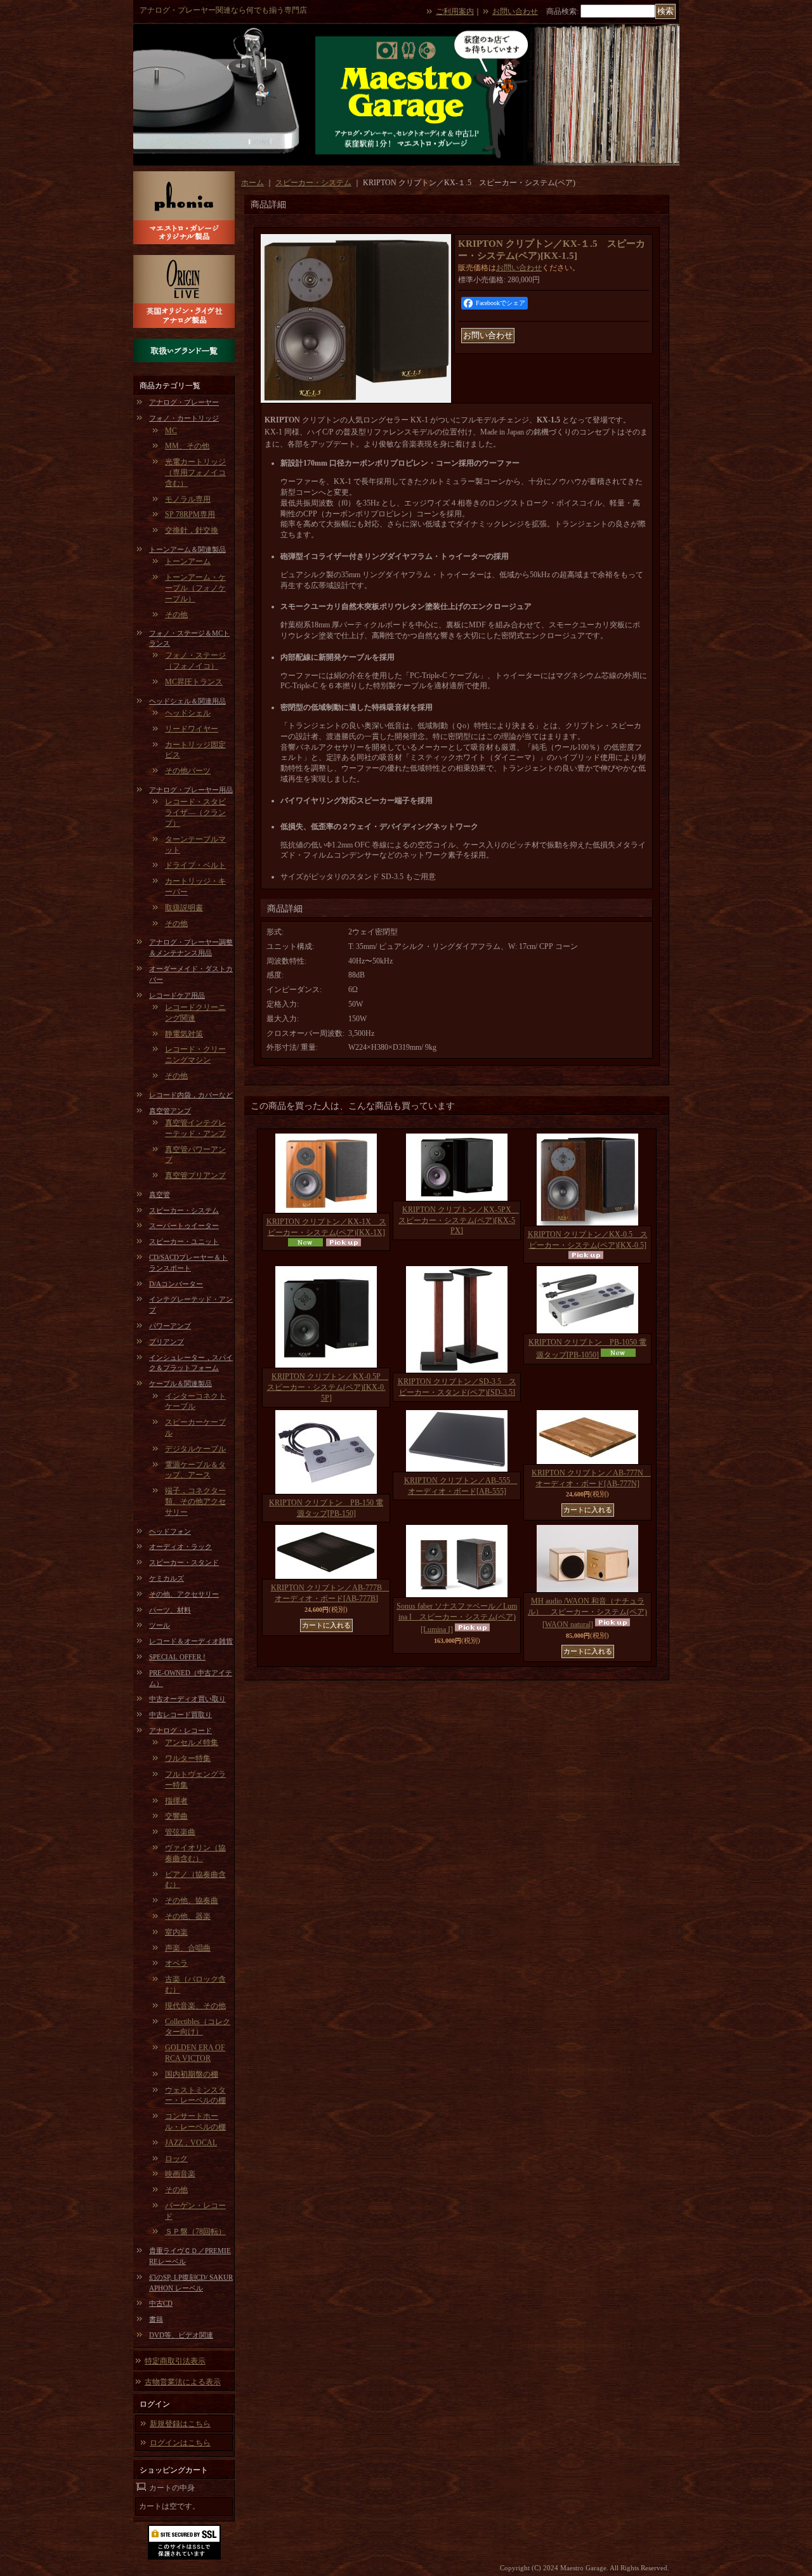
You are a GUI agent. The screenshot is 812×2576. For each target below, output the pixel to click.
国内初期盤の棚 (192, 2074)
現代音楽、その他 (195, 2006)
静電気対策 (184, 1034)
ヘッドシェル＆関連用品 (187, 701)
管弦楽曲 (180, 1832)
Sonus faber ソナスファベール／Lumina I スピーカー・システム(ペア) (457, 1618)
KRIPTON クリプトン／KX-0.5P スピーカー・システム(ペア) (328, 1387)
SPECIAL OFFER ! (177, 1657)
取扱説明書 (184, 908)
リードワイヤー (192, 729)
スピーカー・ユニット (184, 1241)
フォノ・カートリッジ (184, 418)
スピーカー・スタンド (184, 1562)
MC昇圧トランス (194, 682)
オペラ (176, 1963)
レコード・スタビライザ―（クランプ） (195, 813)
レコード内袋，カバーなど (191, 1095)
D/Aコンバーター (176, 1284)
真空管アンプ (170, 1111)
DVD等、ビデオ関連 (181, 2335)
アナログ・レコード (180, 1730)
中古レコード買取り (180, 1715)
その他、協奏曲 (192, 1900)
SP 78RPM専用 (190, 514)
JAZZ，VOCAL (191, 2143)
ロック (176, 2159)
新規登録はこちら (180, 2424)
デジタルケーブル (195, 1449)
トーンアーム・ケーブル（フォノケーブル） (195, 588)
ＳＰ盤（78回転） (195, 2232)
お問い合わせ (515, 11)
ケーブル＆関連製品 (180, 1383)
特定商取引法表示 (175, 2361)
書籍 (156, 2319)
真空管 (160, 1194)
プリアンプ (167, 1342)
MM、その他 (187, 446)
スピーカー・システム (184, 1210)
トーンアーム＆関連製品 (187, 549)
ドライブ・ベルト (195, 865)
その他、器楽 (188, 1916)
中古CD (161, 2303)
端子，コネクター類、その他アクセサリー (195, 1501)
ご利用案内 (455, 11)
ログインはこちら (180, 2443)
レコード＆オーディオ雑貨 (191, 1641)
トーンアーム (188, 561)
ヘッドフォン (170, 1531)
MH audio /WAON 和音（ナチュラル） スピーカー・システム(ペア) (587, 1613)
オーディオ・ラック (180, 1546)
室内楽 (176, 1932)
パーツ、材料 (170, 1610)
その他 (176, 615)
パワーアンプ (170, 1326)
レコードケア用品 (177, 995)
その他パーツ (188, 771)
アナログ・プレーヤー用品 (191, 790)
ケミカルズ (167, 1578)
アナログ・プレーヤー (184, 402)
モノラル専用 (188, 499)
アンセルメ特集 (192, 1742)
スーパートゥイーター (184, 1226)
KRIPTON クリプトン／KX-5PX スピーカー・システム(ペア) (459, 1220)
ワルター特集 (188, 1758)
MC (171, 431)
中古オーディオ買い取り (187, 1699)
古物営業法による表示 (183, 2382)
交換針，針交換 (192, 530)
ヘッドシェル (188, 713)
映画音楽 (180, 2174)
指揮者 (176, 1801)
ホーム (252, 183)
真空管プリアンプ (195, 1175)
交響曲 (176, 1816)
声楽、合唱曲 (188, 1948)
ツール (160, 1625)
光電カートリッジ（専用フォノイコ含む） (195, 473)
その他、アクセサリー (184, 1594)
